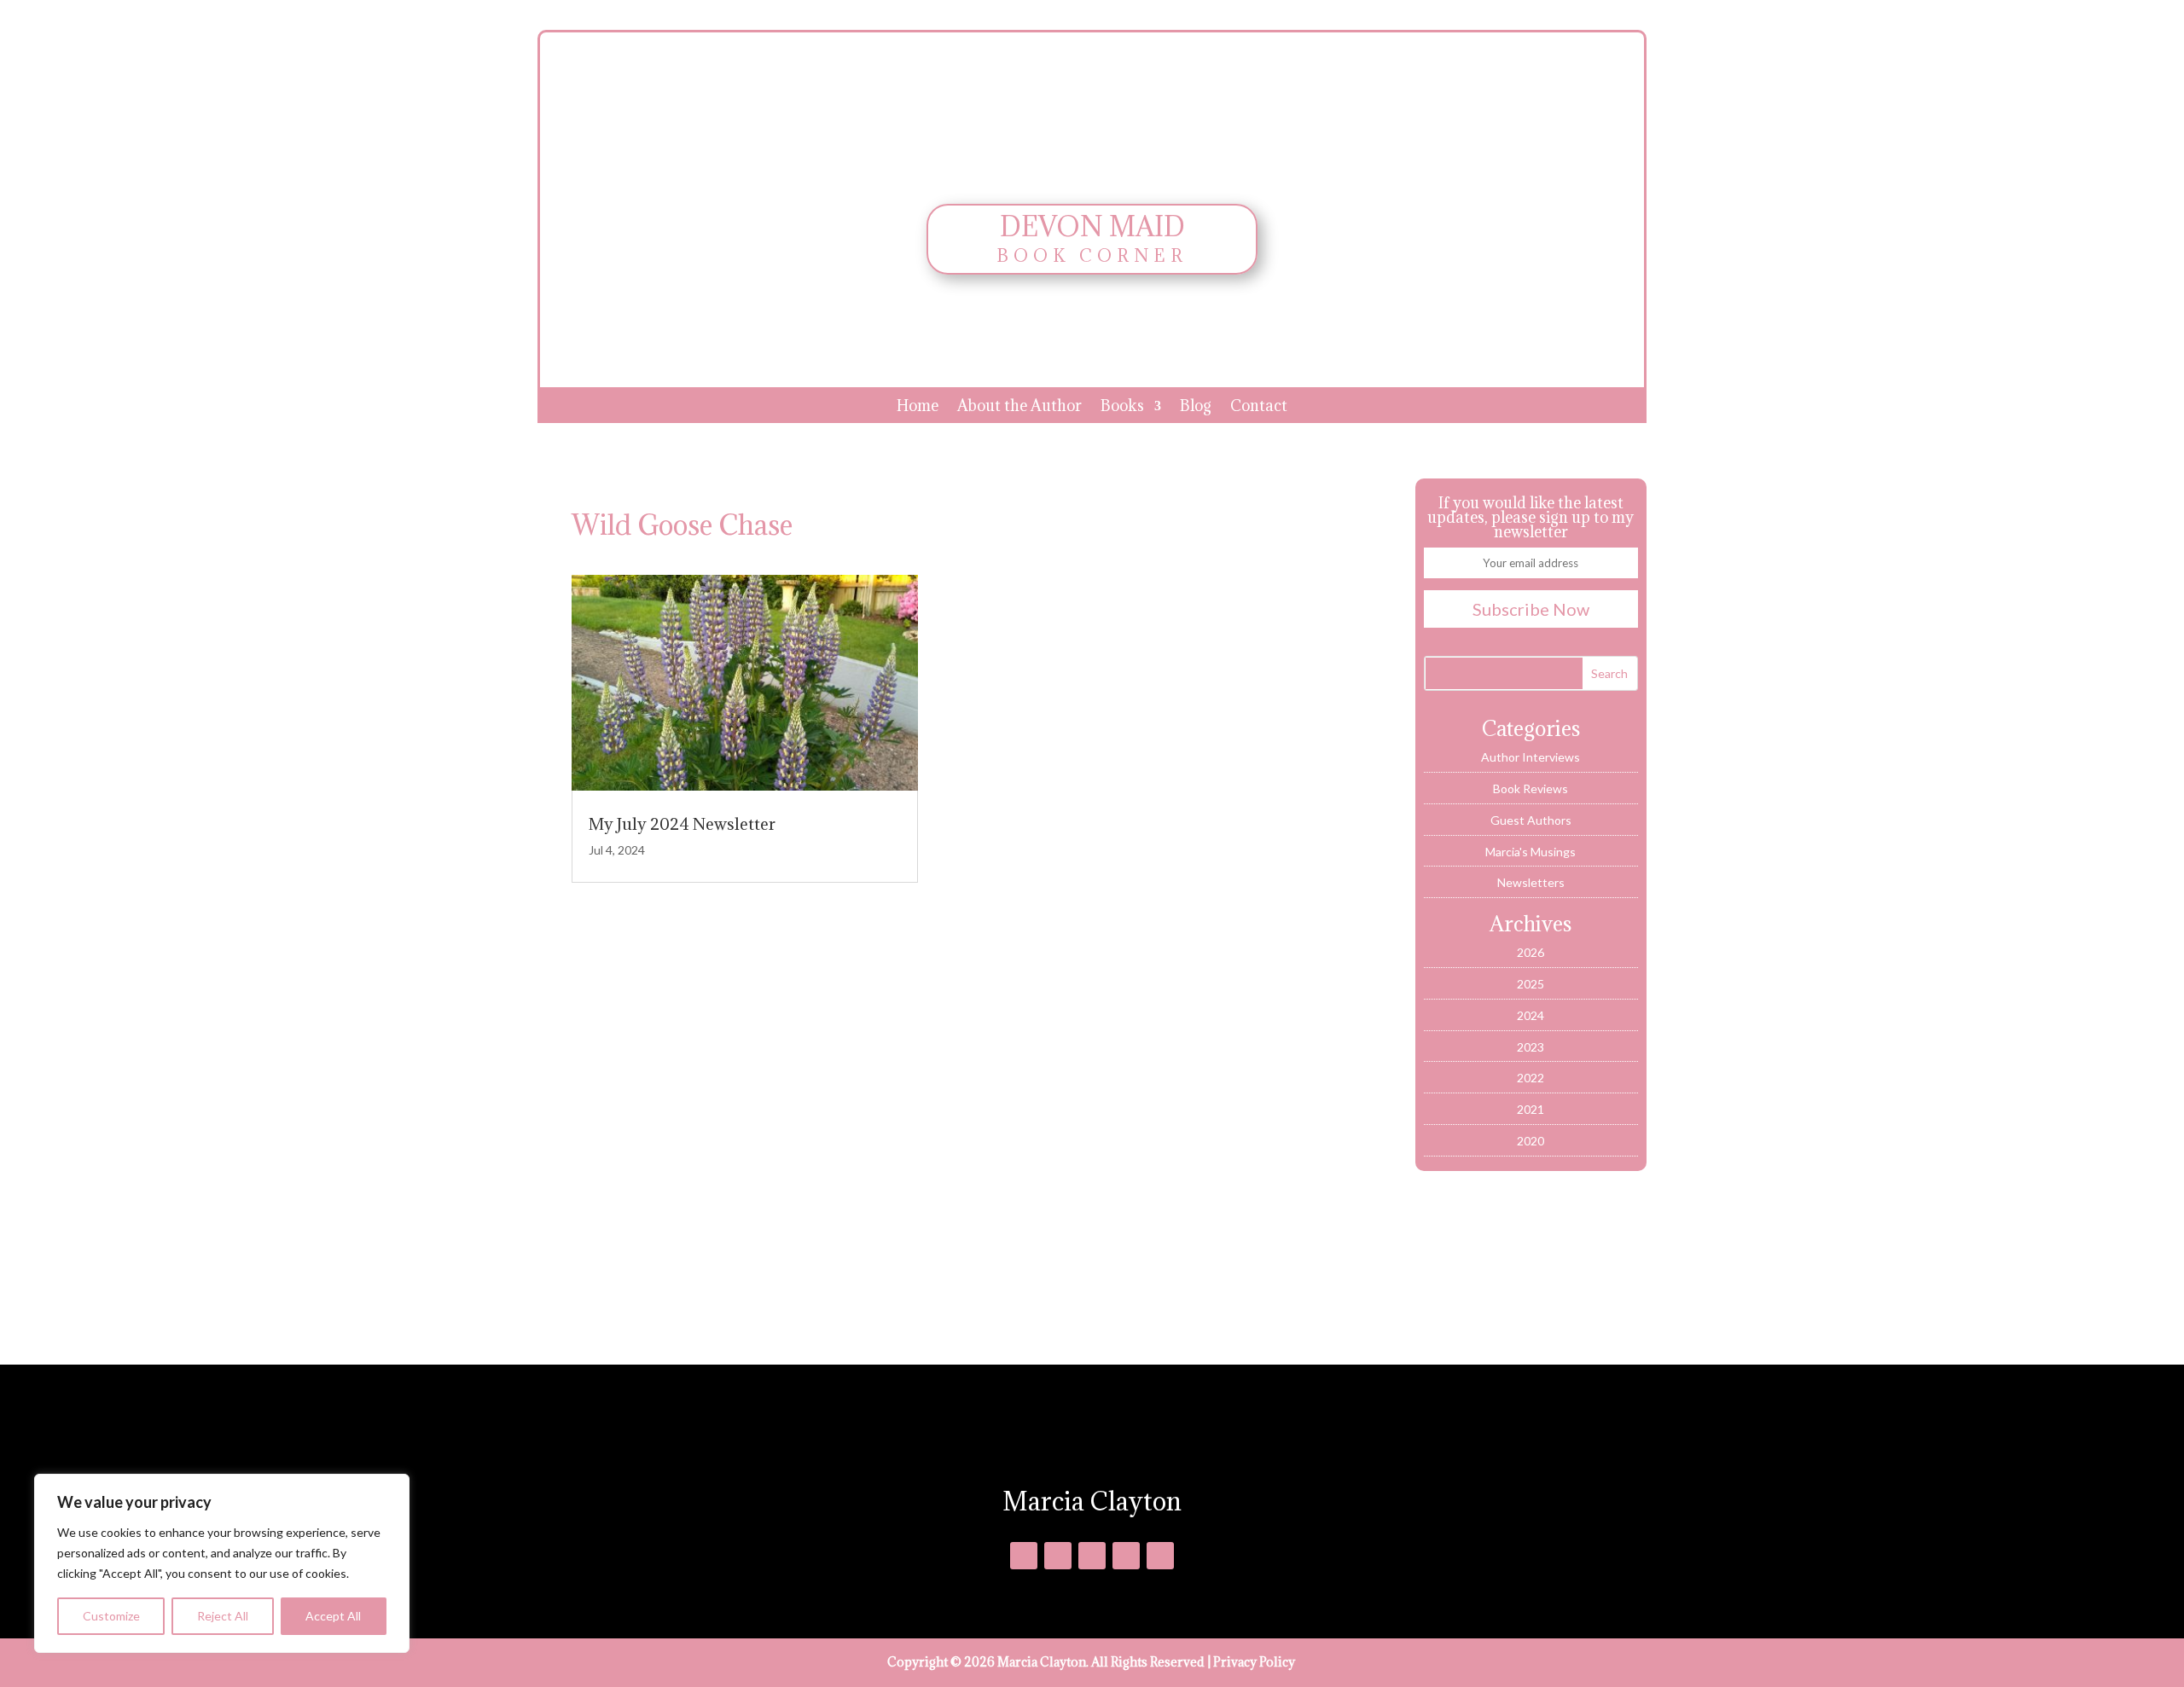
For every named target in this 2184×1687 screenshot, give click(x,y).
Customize (111, 1616)
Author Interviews (1531, 757)
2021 (1531, 1109)
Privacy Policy (1254, 1662)
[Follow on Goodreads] (1092, 1556)
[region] (222, 1563)
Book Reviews (1531, 788)
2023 (1531, 1047)
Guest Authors (1531, 820)
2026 (1531, 952)
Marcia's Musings (1531, 852)
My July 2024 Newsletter (682, 824)
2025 (1531, 984)
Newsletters (1531, 882)
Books (1122, 408)
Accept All (333, 1616)
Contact (1259, 408)
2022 (1531, 1078)
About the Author (1019, 408)
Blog (1196, 408)
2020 (1531, 1141)
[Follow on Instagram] (1126, 1556)
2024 (1531, 1015)
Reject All (223, 1616)
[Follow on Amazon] (1160, 1556)
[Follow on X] (1058, 1556)
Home (918, 408)
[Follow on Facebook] (1024, 1556)
